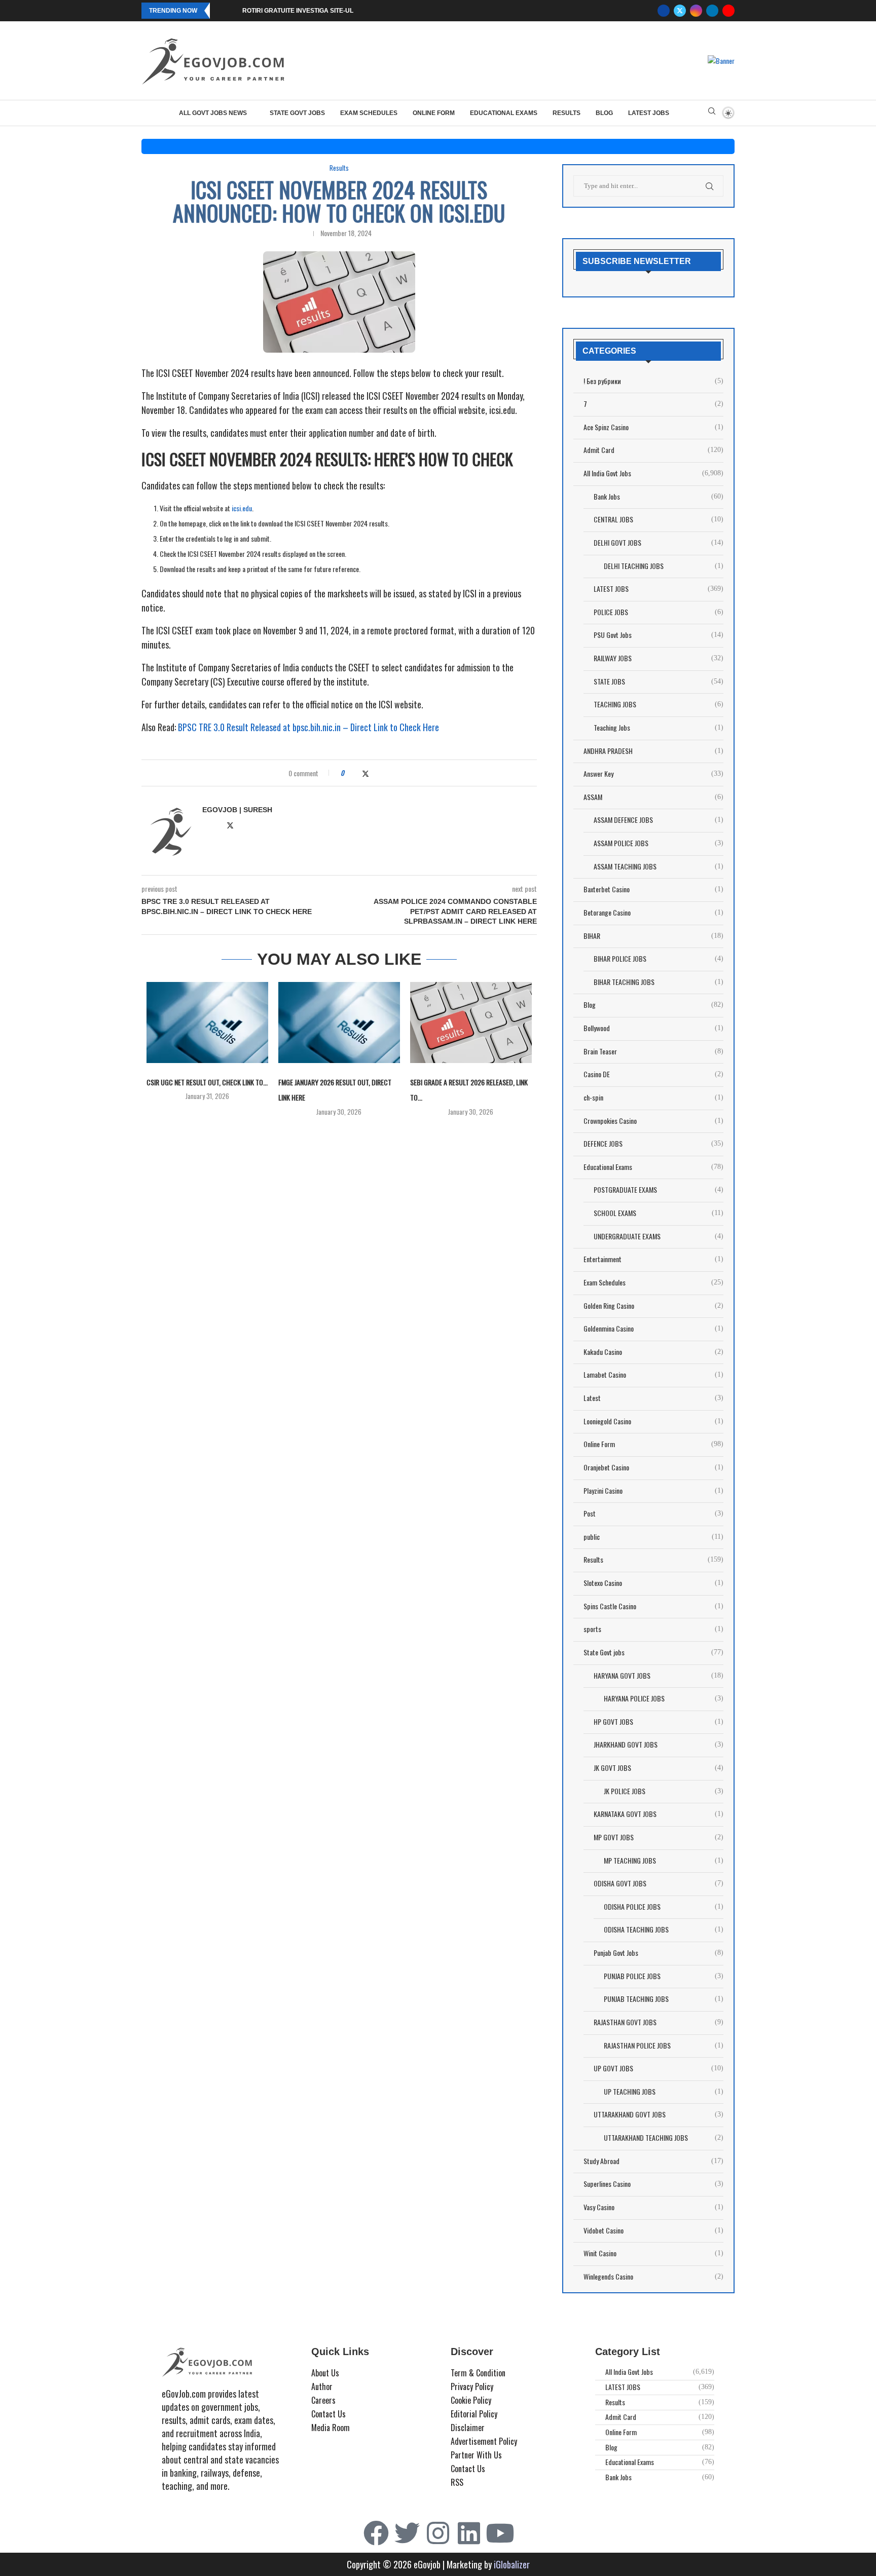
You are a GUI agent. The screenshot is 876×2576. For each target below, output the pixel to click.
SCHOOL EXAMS (659, 1213)
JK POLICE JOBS (664, 1791)
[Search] (712, 113)
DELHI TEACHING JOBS (664, 566)
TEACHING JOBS (659, 704)
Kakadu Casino (653, 1352)
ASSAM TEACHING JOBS (659, 866)
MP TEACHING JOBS (664, 1861)
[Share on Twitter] (366, 773)
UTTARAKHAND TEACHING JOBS (664, 2138)
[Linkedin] (712, 11)
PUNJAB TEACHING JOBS (664, 1999)
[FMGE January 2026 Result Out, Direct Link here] (339, 1022)
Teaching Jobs (659, 728)
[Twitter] (680, 11)
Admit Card (653, 450)
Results (567, 113)
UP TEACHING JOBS (664, 2092)
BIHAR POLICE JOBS (659, 959)
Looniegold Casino (653, 1421)
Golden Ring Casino (653, 1306)
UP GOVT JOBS (659, 2068)
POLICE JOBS (659, 612)
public (653, 1537)
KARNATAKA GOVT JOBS (659, 1814)
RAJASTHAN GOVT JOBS (659, 2022)
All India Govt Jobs (653, 473)
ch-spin (653, 1097)
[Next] (232, 11)
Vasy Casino (653, 2207)
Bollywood (653, 1028)
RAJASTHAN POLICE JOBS (664, 2045)
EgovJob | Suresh (237, 810)
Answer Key (653, 774)
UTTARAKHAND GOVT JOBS (659, 2114)
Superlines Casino (653, 2184)
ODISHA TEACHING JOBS (664, 1929)
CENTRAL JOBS (659, 519)
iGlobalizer (512, 2564)
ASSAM (653, 797)
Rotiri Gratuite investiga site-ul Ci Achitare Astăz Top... (338, 11)
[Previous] (220, 11)
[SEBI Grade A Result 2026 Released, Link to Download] (471, 1022)
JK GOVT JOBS (659, 1768)
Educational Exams (504, 113)
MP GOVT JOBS (659, 1837)
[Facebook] (664, 11)
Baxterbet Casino (653, 889)
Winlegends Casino (653, 2277)
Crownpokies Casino (653, 1121)
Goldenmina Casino (653, 1329)
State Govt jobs (297, 113)
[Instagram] (696, 11)
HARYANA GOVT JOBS (659, 1676)
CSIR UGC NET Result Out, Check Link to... (207, 1082)
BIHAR (653, 936)
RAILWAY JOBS (659, 658)
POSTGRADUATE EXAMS (659, 1190)
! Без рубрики (653, 381)
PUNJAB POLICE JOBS (664, 1976)
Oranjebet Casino (653, 1467)
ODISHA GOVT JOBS (659, 1883)
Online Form (434, 113)
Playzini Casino (653, 1491)
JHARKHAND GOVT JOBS (659, 1745)
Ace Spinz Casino (653, 427)
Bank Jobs (659, 497)
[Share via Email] (386, 773)
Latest (653, 1398)
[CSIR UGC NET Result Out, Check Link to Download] (207, 1022)
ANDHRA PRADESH (653, 751)
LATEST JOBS (649, 113)
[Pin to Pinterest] (376, 773)
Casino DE (653, 1074)
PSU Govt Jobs (659, 635)
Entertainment (653, 1259)
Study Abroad (653, 2161)
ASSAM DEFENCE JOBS (659, 820)
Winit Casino (653, 2253)
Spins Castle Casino (653, 1606)
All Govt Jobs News (213, 113)
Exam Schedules (369, 113)
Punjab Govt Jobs (659, 1953)
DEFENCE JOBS (653, 1144)
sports (653, 1629)
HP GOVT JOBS (659, 1722)
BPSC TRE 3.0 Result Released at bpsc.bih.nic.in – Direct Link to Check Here (308, 727)
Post (653, 1513)
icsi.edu (242, 508)
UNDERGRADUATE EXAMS (659, 1236)
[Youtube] (728, 11)
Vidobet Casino (653, 2230)
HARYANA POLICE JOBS (664, 1698)
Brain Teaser (653, 1051)
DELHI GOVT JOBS (659, 543)
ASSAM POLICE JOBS (659, 843)
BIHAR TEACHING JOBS (659, 982)
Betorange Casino (653, 913)
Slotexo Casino (653, 1583)
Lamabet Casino (653, 1375)
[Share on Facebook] (355, 773)
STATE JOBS (659, 681)
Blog (604, 113)
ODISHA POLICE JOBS (664, 1907)
